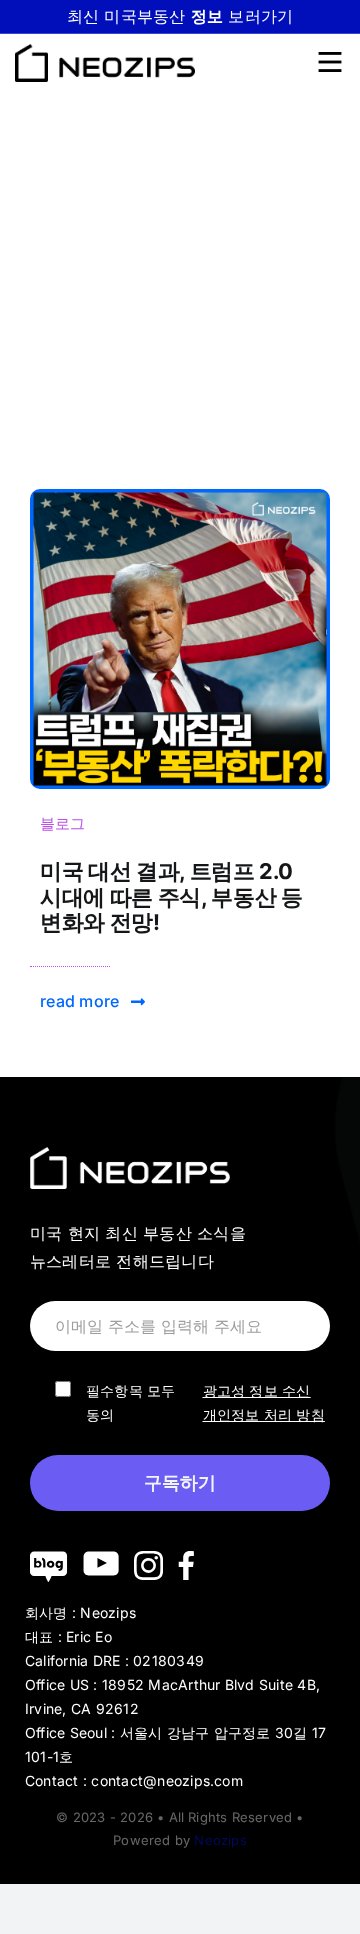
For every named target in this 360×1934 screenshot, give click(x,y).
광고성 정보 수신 (257, 1390)
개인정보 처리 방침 (264, 1414)
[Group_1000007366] (180, 497)
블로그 (63, 823)
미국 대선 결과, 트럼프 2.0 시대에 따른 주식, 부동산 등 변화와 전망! (171, 897)
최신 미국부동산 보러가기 (180, 16)
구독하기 (180, 1483)
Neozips (220, 1840)
